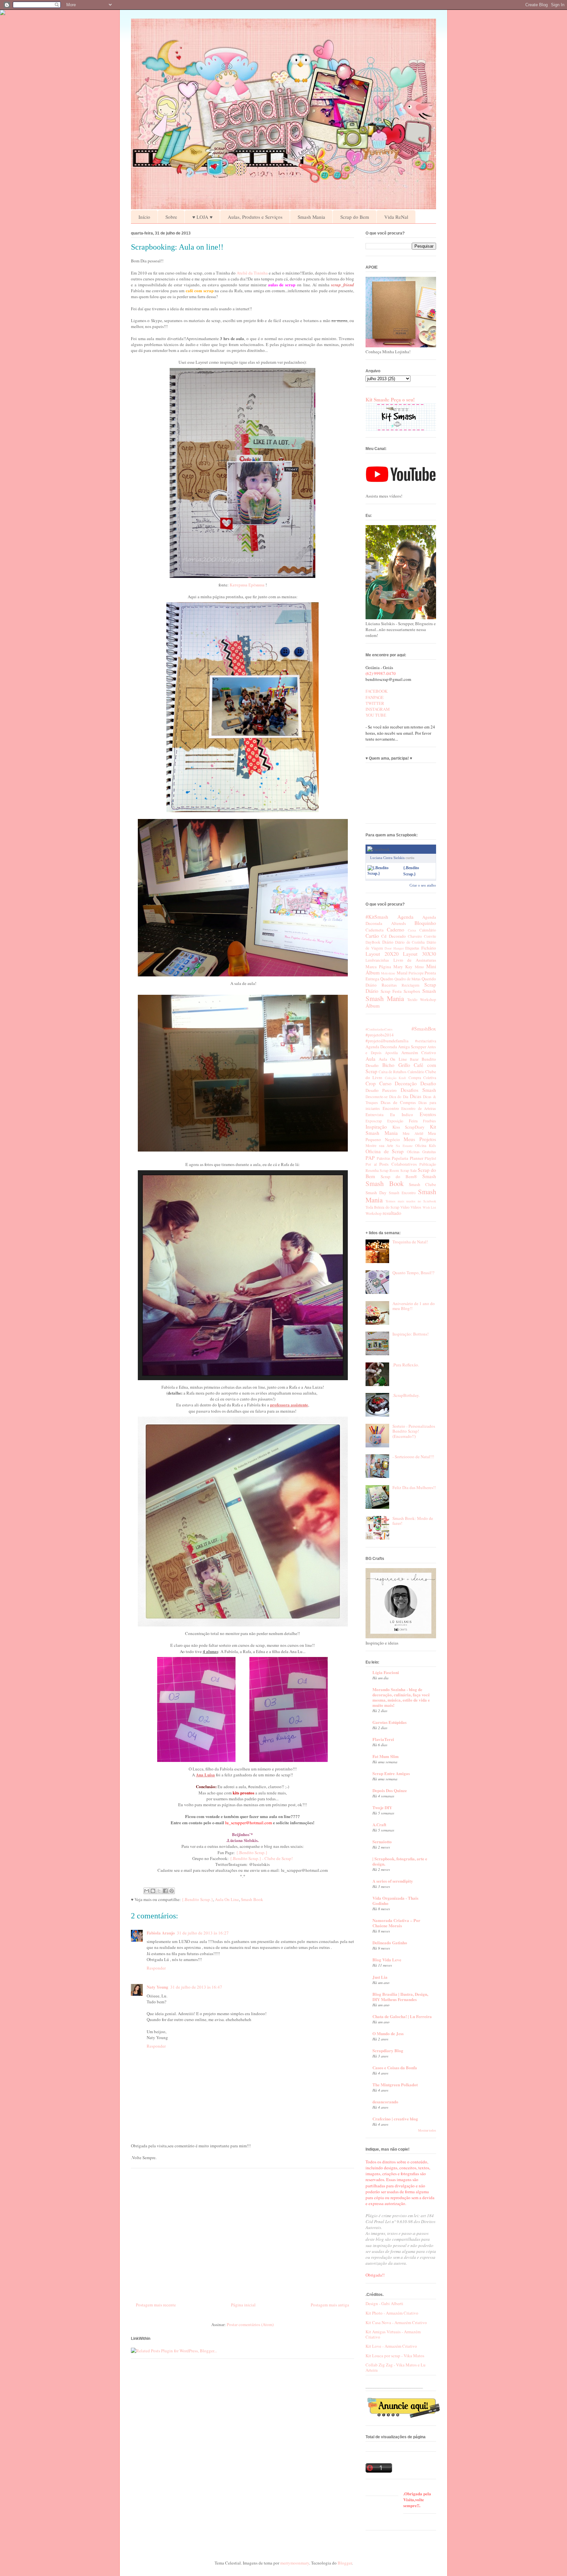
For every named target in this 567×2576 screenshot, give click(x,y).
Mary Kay (403, 967)
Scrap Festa (391, 991)
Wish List (429, 1207)
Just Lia (380, 1977)
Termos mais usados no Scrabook (411, 1201)
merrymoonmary (295, 2563)
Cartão (372, 936)
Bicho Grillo (396, 1065)
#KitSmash (377, 917)
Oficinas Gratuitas (422, 1152)
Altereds (399, 923)
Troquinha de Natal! (410, 1242)
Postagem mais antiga (330, 2305)
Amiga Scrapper (412, 1047)
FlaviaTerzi (383, 1739)
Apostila (391, 1053)
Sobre (171, 217)
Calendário (428, 930)
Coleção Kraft (395, 1078)
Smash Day (376, 1193)
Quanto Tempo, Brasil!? (413, 1273)
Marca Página (378, 967)
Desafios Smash (418, 1090)
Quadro (387, 979)
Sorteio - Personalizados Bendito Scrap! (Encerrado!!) (414, 1431)
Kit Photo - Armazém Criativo (392, 2313)
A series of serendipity (393, 1881)
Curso (385, 1083)
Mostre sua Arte (379, 1145)
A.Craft (379, 1824)
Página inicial (243, 2305)
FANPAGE (375, 697)
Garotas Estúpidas (389, 1722)
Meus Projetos (420, 1139)
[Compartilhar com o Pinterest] (172, 1891)
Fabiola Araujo (161, 1933)
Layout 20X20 (382, 954)
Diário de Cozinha (410, 942)
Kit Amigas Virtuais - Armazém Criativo (393, 2334)
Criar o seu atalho (423, 885)
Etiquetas (412, 948)
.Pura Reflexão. (406, 1365)
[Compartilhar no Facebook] (165, 1891)
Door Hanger (394, 948)
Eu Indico (402, 1114)
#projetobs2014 (380, 1035)
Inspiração (376, 1127)
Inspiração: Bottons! (410, 1334)
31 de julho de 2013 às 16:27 (203, 1933)
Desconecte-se (377, 1097)
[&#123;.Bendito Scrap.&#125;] (384, 873)
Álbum (373, 1006)
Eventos (428, 1114)
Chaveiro (415, 936)
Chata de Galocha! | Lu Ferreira (402, 2016)
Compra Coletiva (422, 1078)
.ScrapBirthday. (406, 1395)
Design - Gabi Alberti (384, 2303)
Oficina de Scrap (385, 1151)
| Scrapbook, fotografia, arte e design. (400, 1861)
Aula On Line (227, 1899)
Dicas (416, 1096)
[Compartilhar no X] (159, 1891)
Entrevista (375, 1114)
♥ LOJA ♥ (202, 217)
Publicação (428, 1164)
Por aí (371, 1164)
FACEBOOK (377, 691)
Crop (371, 1083)
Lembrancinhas (377, 960)
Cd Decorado (393, 936)
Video (405, 1207)
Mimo (419, 967)
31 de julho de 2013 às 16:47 (196, 1987)
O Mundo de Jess (388, 2033)
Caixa (412, 930)
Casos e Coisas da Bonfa (395, 2067)
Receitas (389, 985)
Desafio (428, 1083)
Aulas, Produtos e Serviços (255, 217)
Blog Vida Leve (387, 1960)
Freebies (430, 1121)
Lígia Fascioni (386, 1672)
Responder (156, 1968)
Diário (388, 942)
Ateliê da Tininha (252, 273)
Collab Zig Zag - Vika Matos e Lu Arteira (396, 2367)
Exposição (395, 1121)
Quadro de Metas (408, 979)
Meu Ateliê (413, 1133)
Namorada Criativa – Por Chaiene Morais (396, 1923)
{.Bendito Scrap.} (252, 1852)
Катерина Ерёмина (248, 585)
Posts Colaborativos (398, 1164)
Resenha (372, 1170)
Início (144, 217)
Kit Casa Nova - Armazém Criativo (396, 2322)
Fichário (429, 948)
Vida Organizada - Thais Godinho (395, 1901)
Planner (417, 1158)
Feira (413, 1121)
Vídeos (416, 1207)
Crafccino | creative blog (395, 2119)
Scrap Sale (409, 1170)
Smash (429, 991)
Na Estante (404, 1146)
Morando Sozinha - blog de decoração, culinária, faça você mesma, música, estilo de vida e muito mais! (401, 1697)
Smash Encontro (402, 1193)
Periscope (416, 973)
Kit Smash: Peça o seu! (390, 399)
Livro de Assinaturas (415, 960)
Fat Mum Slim (386, 1756)
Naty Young (157, 1987)
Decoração (406, 1083)
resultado (392, 1213)
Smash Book (252, 1899)
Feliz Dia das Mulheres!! (414, 1487)
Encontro (391, 1108)
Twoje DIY (382, 1807)
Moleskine (388, 973)
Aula (370, 1059)
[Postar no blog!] (153, 1891)
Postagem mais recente (156, 2305)
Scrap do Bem (355, 217)
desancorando (385, 2102)
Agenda (405, 917)
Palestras (384, 1158)
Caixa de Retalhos (393, 1072)
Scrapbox (412, 991)
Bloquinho (425, 923)
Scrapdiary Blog (388, 2050)
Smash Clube (422, 1184)
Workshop (428, 1000)
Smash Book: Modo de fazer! (413, 1521)
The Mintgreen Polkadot (395, 2085)
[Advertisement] (242, 2233)
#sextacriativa (426, 1041)
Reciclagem (410, 985)
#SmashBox (424, 1029)
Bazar (414, 1059)
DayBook (373, 942)
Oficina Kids (426, 1145)
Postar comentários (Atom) (250, 2324)
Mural (402, 973)
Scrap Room (389, 1170)
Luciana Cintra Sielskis (387, 858)
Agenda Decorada (381, 1047)
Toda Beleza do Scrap (382, 1207)
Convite (430, 936)
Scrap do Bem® (399, 1176)
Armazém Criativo (419, 1053)
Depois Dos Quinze (390, 1790)
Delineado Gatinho (390, 1942)
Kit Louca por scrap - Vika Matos (395, 2356)
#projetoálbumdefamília (387, 1041)
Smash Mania (311, 217)
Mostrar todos (427, 2130)
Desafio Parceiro (381, 1090)
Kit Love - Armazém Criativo (391, 2346)
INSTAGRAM (378, 709)
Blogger (345, 2563)
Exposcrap (374, 1121)
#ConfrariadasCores (379, 1029)
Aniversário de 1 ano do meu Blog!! (414, 1306)
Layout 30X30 (420, 954)
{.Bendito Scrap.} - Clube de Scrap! (261, 1858)
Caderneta (375, 930)
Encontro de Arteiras (419, 1108)
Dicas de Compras (398, 1102)
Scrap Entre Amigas (391, 1773)
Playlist (430, 1158)
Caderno (396, 930)
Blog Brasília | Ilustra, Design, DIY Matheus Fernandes (400, 1997)
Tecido (412, 1000)
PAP (370, 1158)
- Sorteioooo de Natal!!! (413, 1457)
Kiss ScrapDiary (409, 1127)
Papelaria (400, 1158)
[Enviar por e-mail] (147, 1891)
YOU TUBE (376, 715)
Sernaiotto (382, 1841)
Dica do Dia (399, 1097)
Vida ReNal (396, 217)
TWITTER (375, 703)
